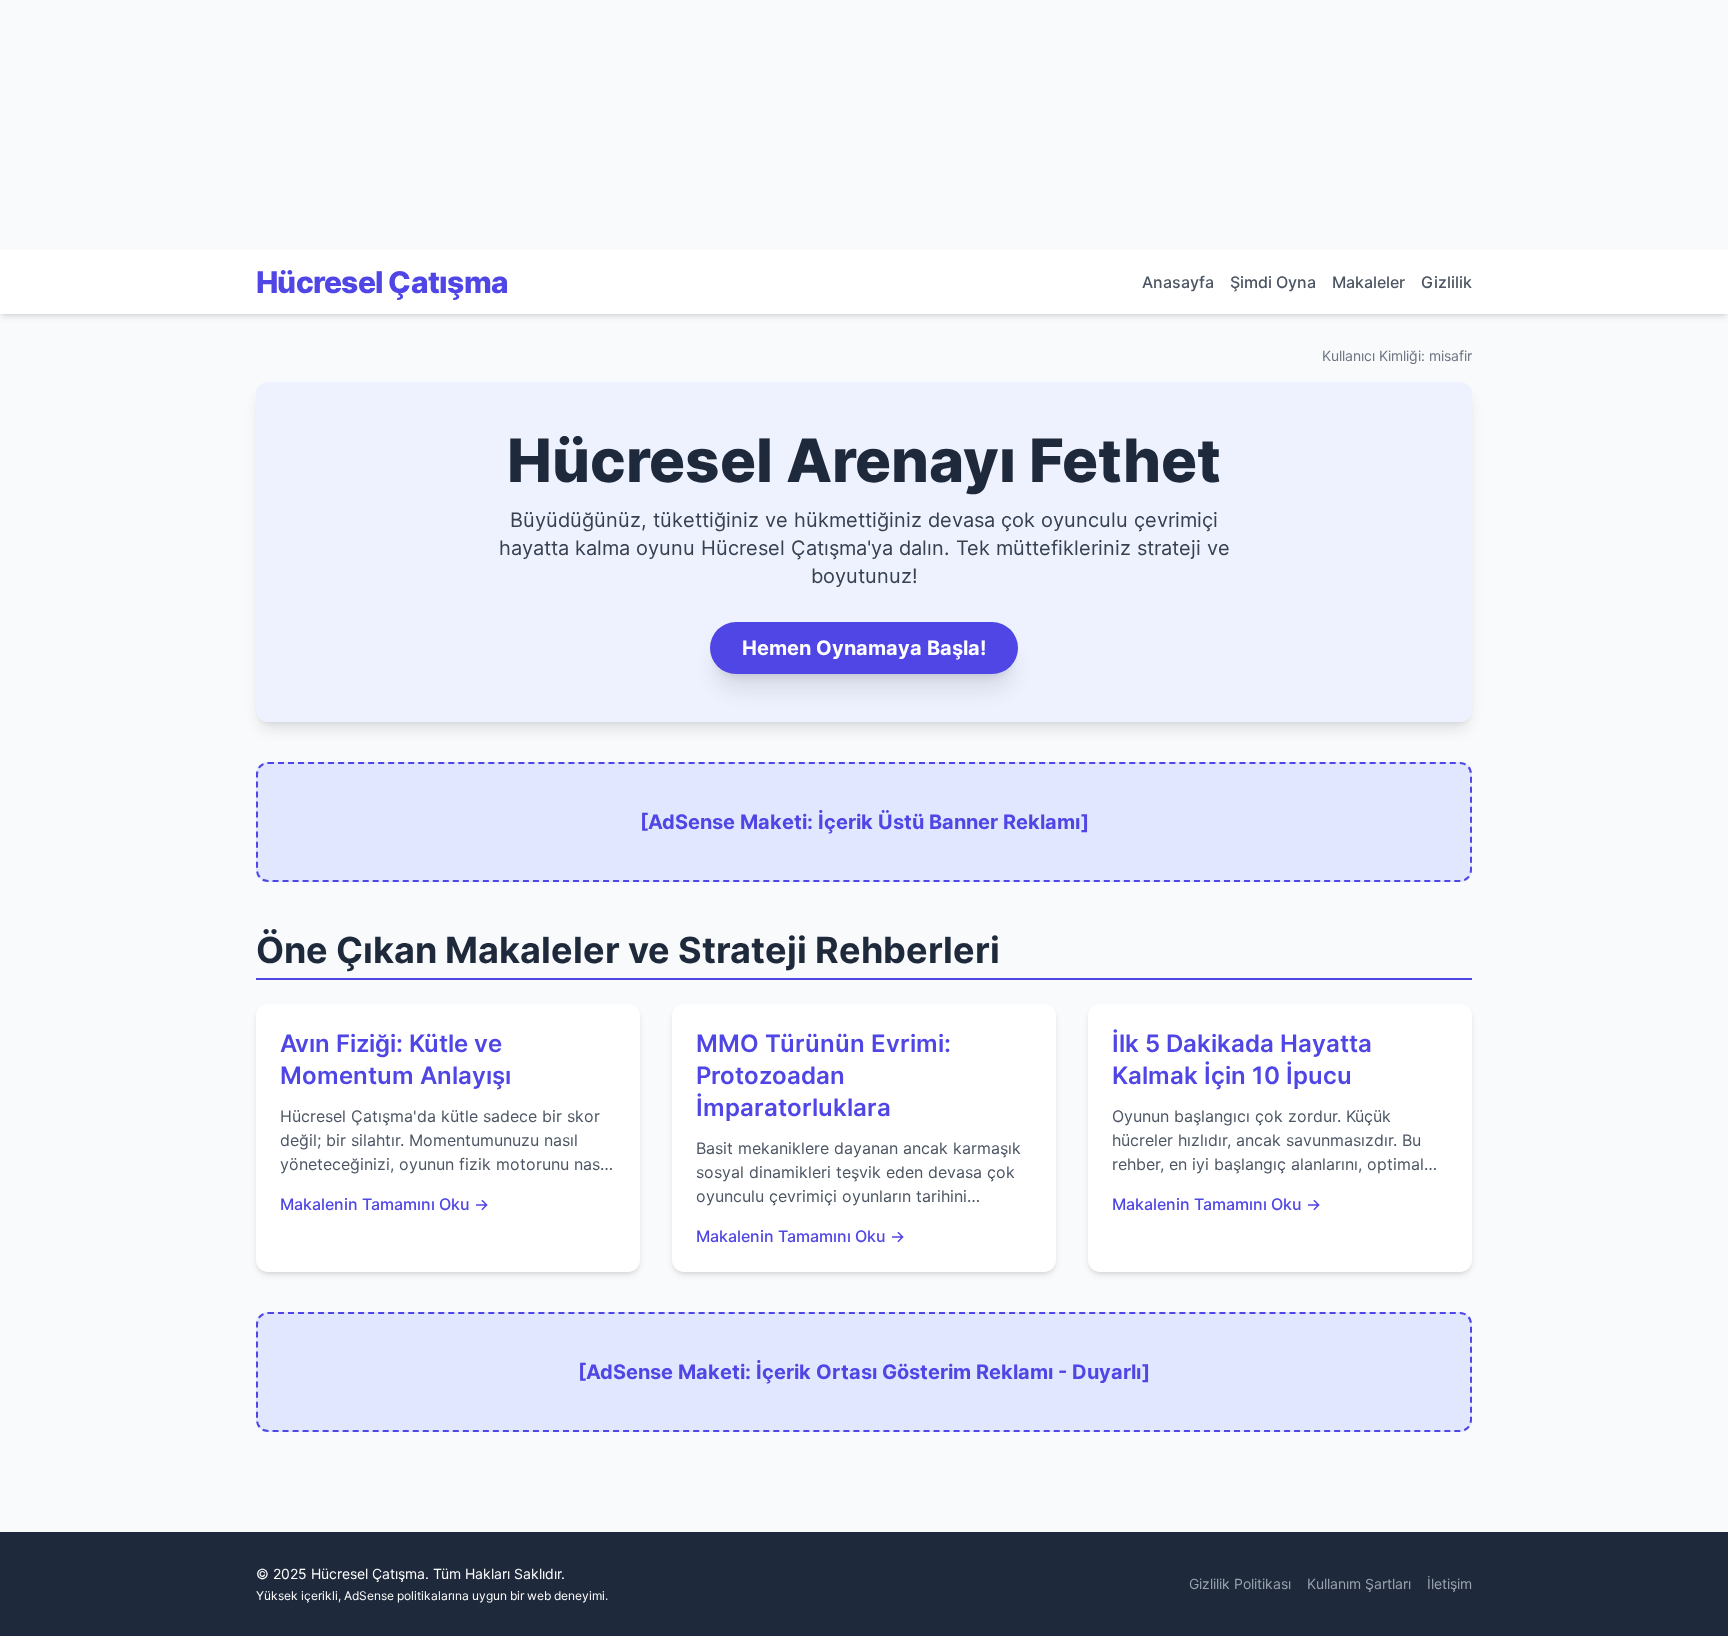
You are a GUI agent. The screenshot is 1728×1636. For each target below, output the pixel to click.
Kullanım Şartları (1359, 1583)
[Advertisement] (150, 125)
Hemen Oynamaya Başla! (864, 648)
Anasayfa (1178, 282)
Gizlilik (1446, 282)
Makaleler (1368, 282)
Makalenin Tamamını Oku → (384, 1204)
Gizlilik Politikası (1240, 1583)
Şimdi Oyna (1273, 282)
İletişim (1449, 1583)
